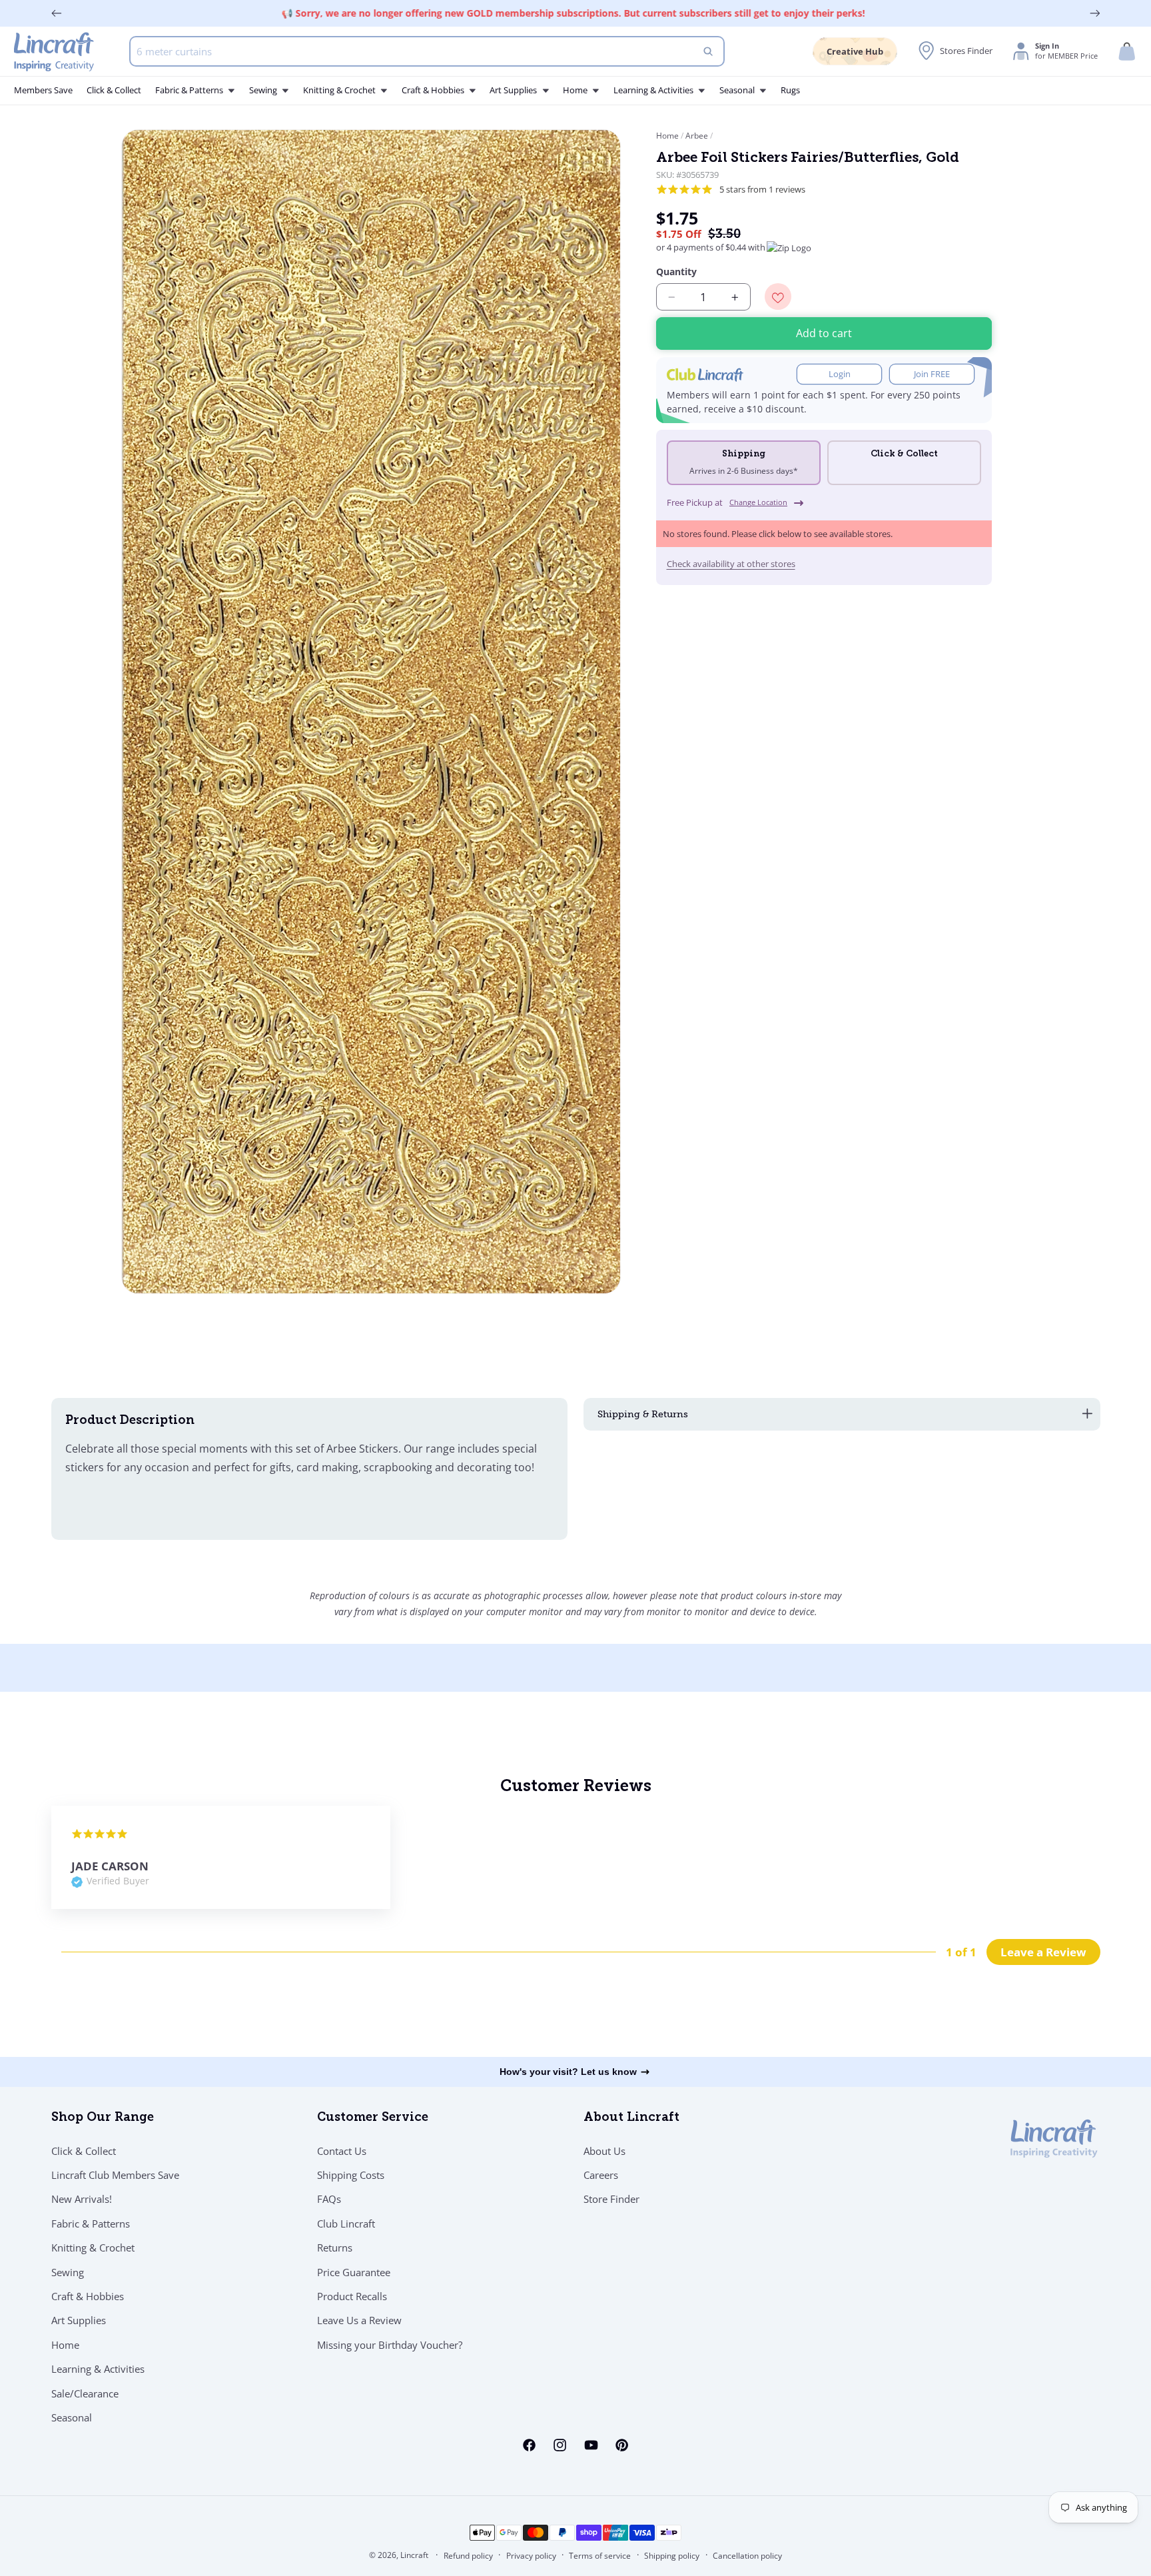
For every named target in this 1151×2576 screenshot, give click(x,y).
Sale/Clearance (85, 2393)
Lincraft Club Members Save (115, 2175)
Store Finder (611, 2199)
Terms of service (600, 2556)
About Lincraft (631, 2118)
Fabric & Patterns (91, 2223)
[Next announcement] (1095, 13)
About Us (604, 2150)
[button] (1127, 52)
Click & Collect (84, 2150)
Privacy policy (531, 2556)
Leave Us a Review (359, 2320)
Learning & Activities (98, 2369)
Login (840, 375)
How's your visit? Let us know (568, 2072)
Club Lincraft (346, 2223)
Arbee (697, 136)
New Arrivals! (82, 2199)
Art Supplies (79, 2320)
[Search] (708, 51)
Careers (601, 2175)
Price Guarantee (354, 2271)
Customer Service (373, 2118)
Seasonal (72, 2417)
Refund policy (468, 2556)
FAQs (329, 2199)
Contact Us (342, 2150)
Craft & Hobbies (88, 2296)
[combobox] (427, 51)
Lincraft (414, 2555)
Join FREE (932, 375)
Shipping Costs (351, 2175)
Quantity (676, 272)
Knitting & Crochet (93, 2248)
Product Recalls (352, 2296)
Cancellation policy (747, 2556)
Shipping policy (672, 2556)
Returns (335, 2248)
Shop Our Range (103, 2118)
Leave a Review (1043, 1951)
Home (668, 136)
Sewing (68, 2271)
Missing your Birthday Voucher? (390, 2344)
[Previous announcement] (57, 13)
